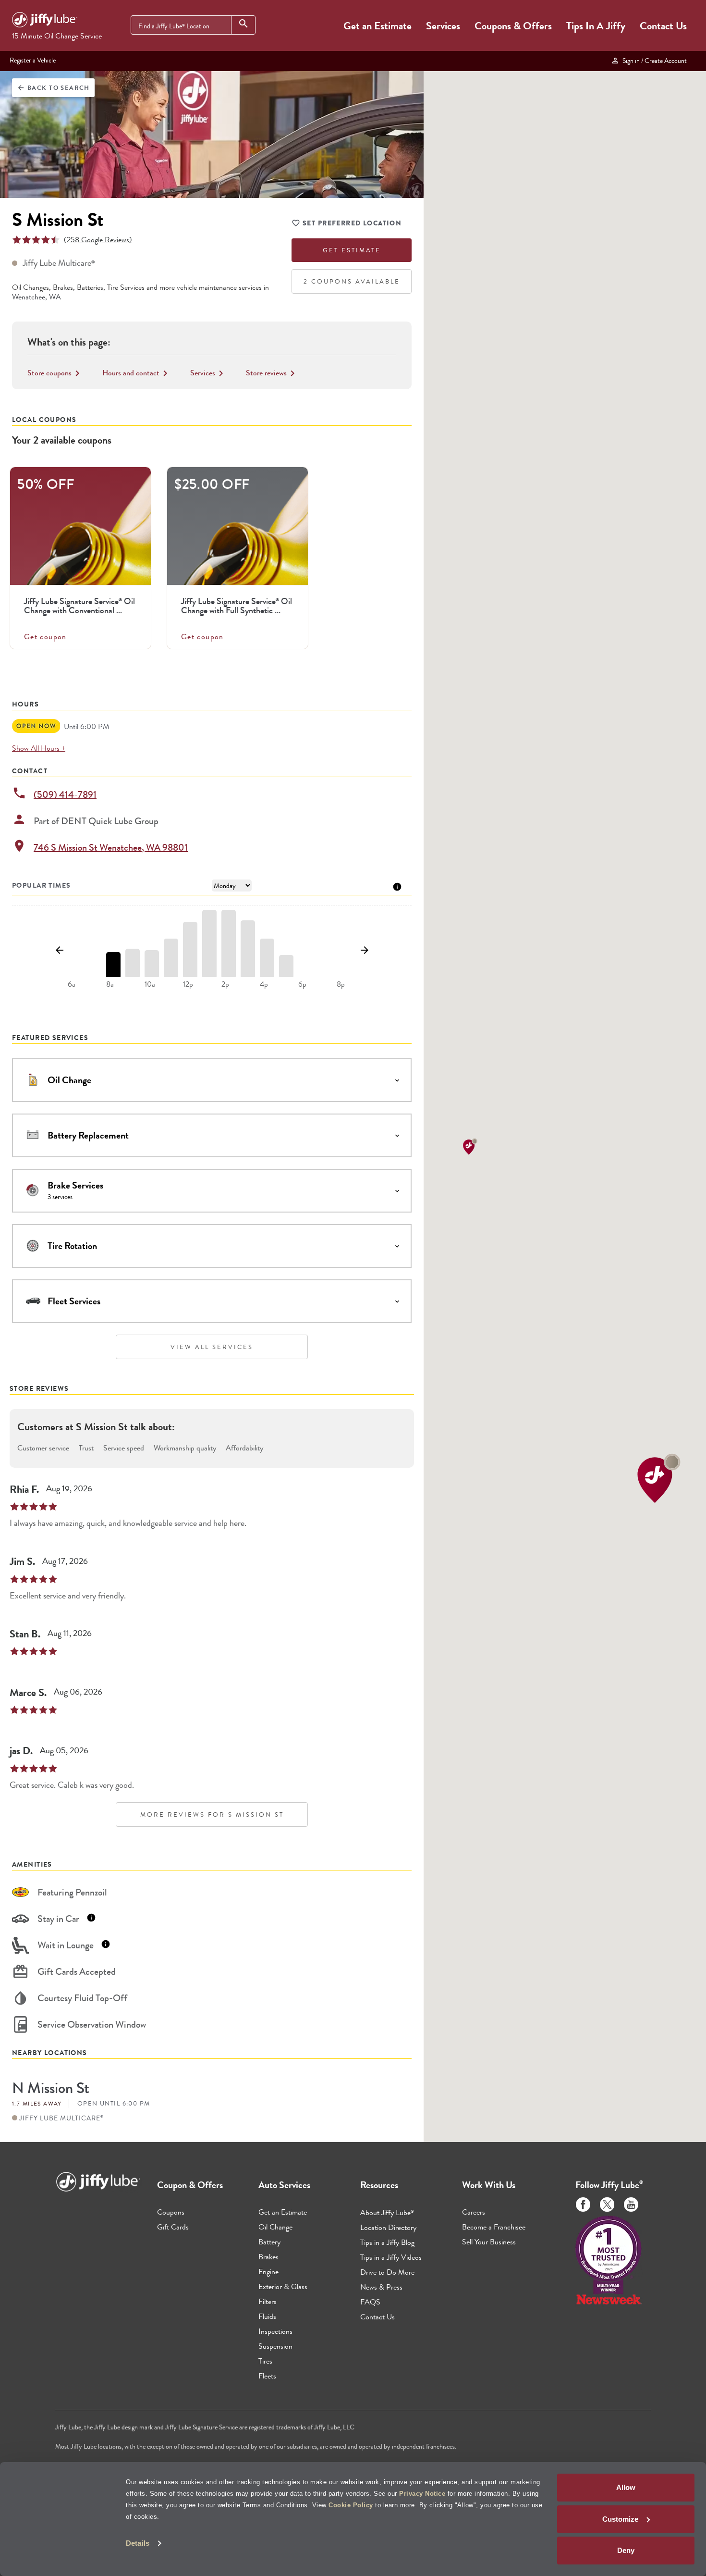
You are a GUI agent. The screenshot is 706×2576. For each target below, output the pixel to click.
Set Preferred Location (352, 223)
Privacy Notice (422, 2494)
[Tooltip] (397, 886)
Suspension (275, 2346)
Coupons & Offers (513, 26)
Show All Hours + (39, 748)
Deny (626, 2550)
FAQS (370, 2302)
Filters (268, 2301)
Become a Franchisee (494, 2227)
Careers (474, 2212)
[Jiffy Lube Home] (45, 21)
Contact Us (663, 26)
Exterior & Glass (283, 2286)
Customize (620, 2519)
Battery (269, 2242)
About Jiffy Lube (387, 2212)
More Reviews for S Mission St (212, 1814)
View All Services (212, 1347)
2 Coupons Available (352, 281)
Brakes (268, 2257)
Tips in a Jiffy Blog (387, 2242)
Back (53, 88)
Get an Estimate (377, 26)
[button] (659, 1478)
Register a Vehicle (33, 60)
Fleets (267, 2376)
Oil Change (275, 2227)
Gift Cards (173, 2227)
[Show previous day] (59, 951)
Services (443, 26)
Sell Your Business (489, 2242)
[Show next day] (364, 951)
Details (138, 2543)
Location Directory (388, 2227)
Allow (626, 2487)
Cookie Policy (351, 2505)
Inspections (275, 2331)
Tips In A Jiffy (596, 26)
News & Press (381, 2287)
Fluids (267, 2316)
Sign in (653, 61)
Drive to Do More (387, 2272)
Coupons (171, 2212)
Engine (268, 2272)
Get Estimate (352, 250)
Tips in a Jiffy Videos (391, 2257)
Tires (265, 2361)
